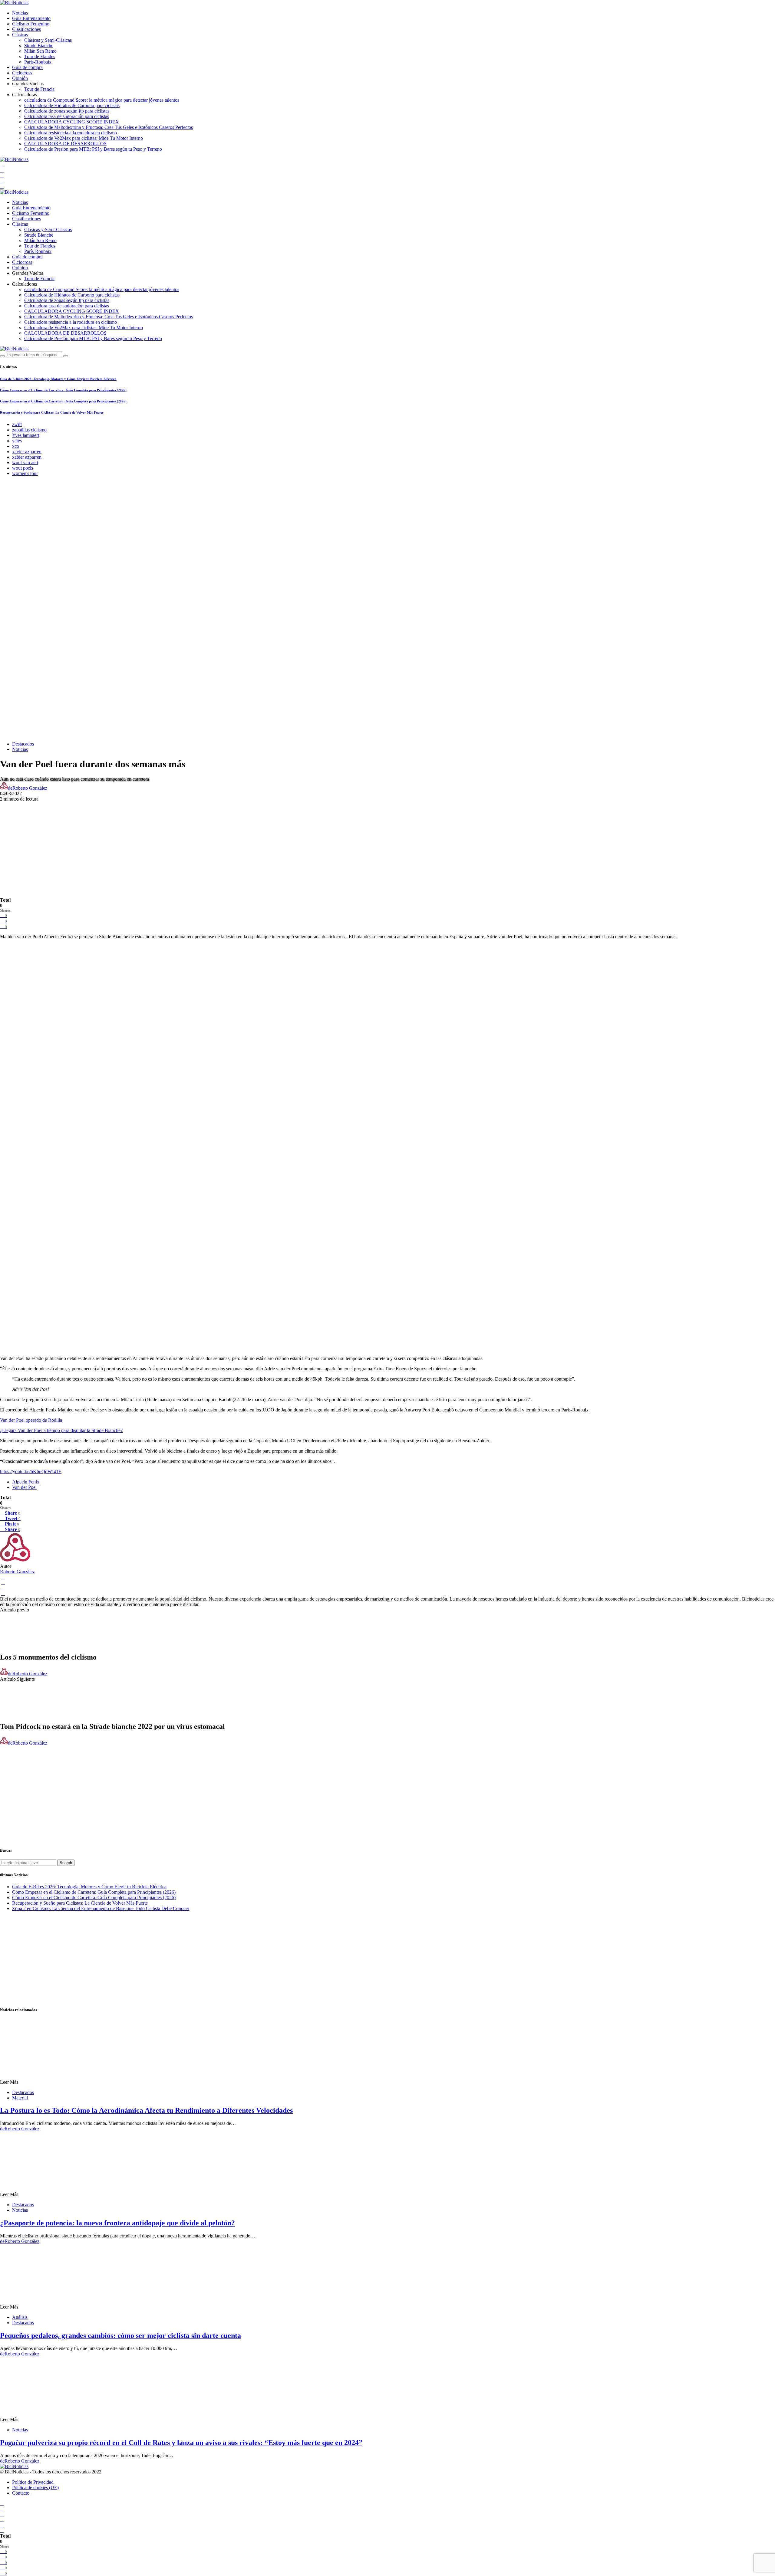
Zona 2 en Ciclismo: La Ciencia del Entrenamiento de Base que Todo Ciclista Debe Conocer (101, 1908)
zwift (17, 424)
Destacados (23, 744)
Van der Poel (24, 1487)
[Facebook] (2, 170)
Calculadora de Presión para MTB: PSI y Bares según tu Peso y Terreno (93, 149)
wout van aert (25, 462)
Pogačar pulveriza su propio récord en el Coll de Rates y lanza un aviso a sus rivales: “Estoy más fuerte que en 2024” (181, 2443)
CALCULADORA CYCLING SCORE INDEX (72, 122)
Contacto (21, 2493)
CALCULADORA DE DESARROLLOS (65, 144)
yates (17, 441)
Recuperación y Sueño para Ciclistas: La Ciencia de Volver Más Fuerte (52, 412)
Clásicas (20, 35)
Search (66, 1863)
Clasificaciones (26, 29)
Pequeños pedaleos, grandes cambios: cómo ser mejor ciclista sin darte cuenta (120, 2335)
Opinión (20, 78)
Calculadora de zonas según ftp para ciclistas (67, 111)
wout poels (23, 468)
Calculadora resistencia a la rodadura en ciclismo (71, 133)
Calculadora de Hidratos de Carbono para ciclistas (72, 105)
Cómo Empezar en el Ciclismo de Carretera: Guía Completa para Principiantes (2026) (63, 390)
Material (20, 2098)
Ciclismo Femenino (31, 24)
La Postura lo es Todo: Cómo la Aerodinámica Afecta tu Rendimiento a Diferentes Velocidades (146, 2110)
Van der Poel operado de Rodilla (31, 1420)
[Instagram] (2, 181)
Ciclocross (22, 73)
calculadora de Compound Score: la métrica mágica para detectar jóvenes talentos (102, 100)
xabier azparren (27, 457)
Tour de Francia (39, 89)
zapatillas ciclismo (29, 430)
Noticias (20, 13)
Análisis (20, 2317)
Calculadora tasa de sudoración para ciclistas (67, 116)
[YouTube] (2, 165)
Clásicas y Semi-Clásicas (48, 40)
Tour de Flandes (40, 56)
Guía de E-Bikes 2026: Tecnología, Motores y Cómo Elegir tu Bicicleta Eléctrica (58, 379)
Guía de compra (27, 67)
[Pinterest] (2, 187)
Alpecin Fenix (26, 1482)
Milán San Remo (40, 51)
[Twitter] (2, 176)
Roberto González (17, 1572)
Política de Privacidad (33, 2482)
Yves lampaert (26, 435)
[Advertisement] (387, 844)
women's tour (25, 473)
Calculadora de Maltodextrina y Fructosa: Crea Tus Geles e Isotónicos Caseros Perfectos (109, 127)
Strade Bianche (39, 46)
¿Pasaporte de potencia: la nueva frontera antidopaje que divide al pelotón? (117, 2223)
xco (16, 446)
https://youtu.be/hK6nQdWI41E (31, 1472)
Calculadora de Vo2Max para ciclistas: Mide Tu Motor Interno (84, 138)
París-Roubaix (38, 62)
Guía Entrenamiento (31, 18)
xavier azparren (27, 452)
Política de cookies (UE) (35, 2488)
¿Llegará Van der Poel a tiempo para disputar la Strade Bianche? (61, 1430)
